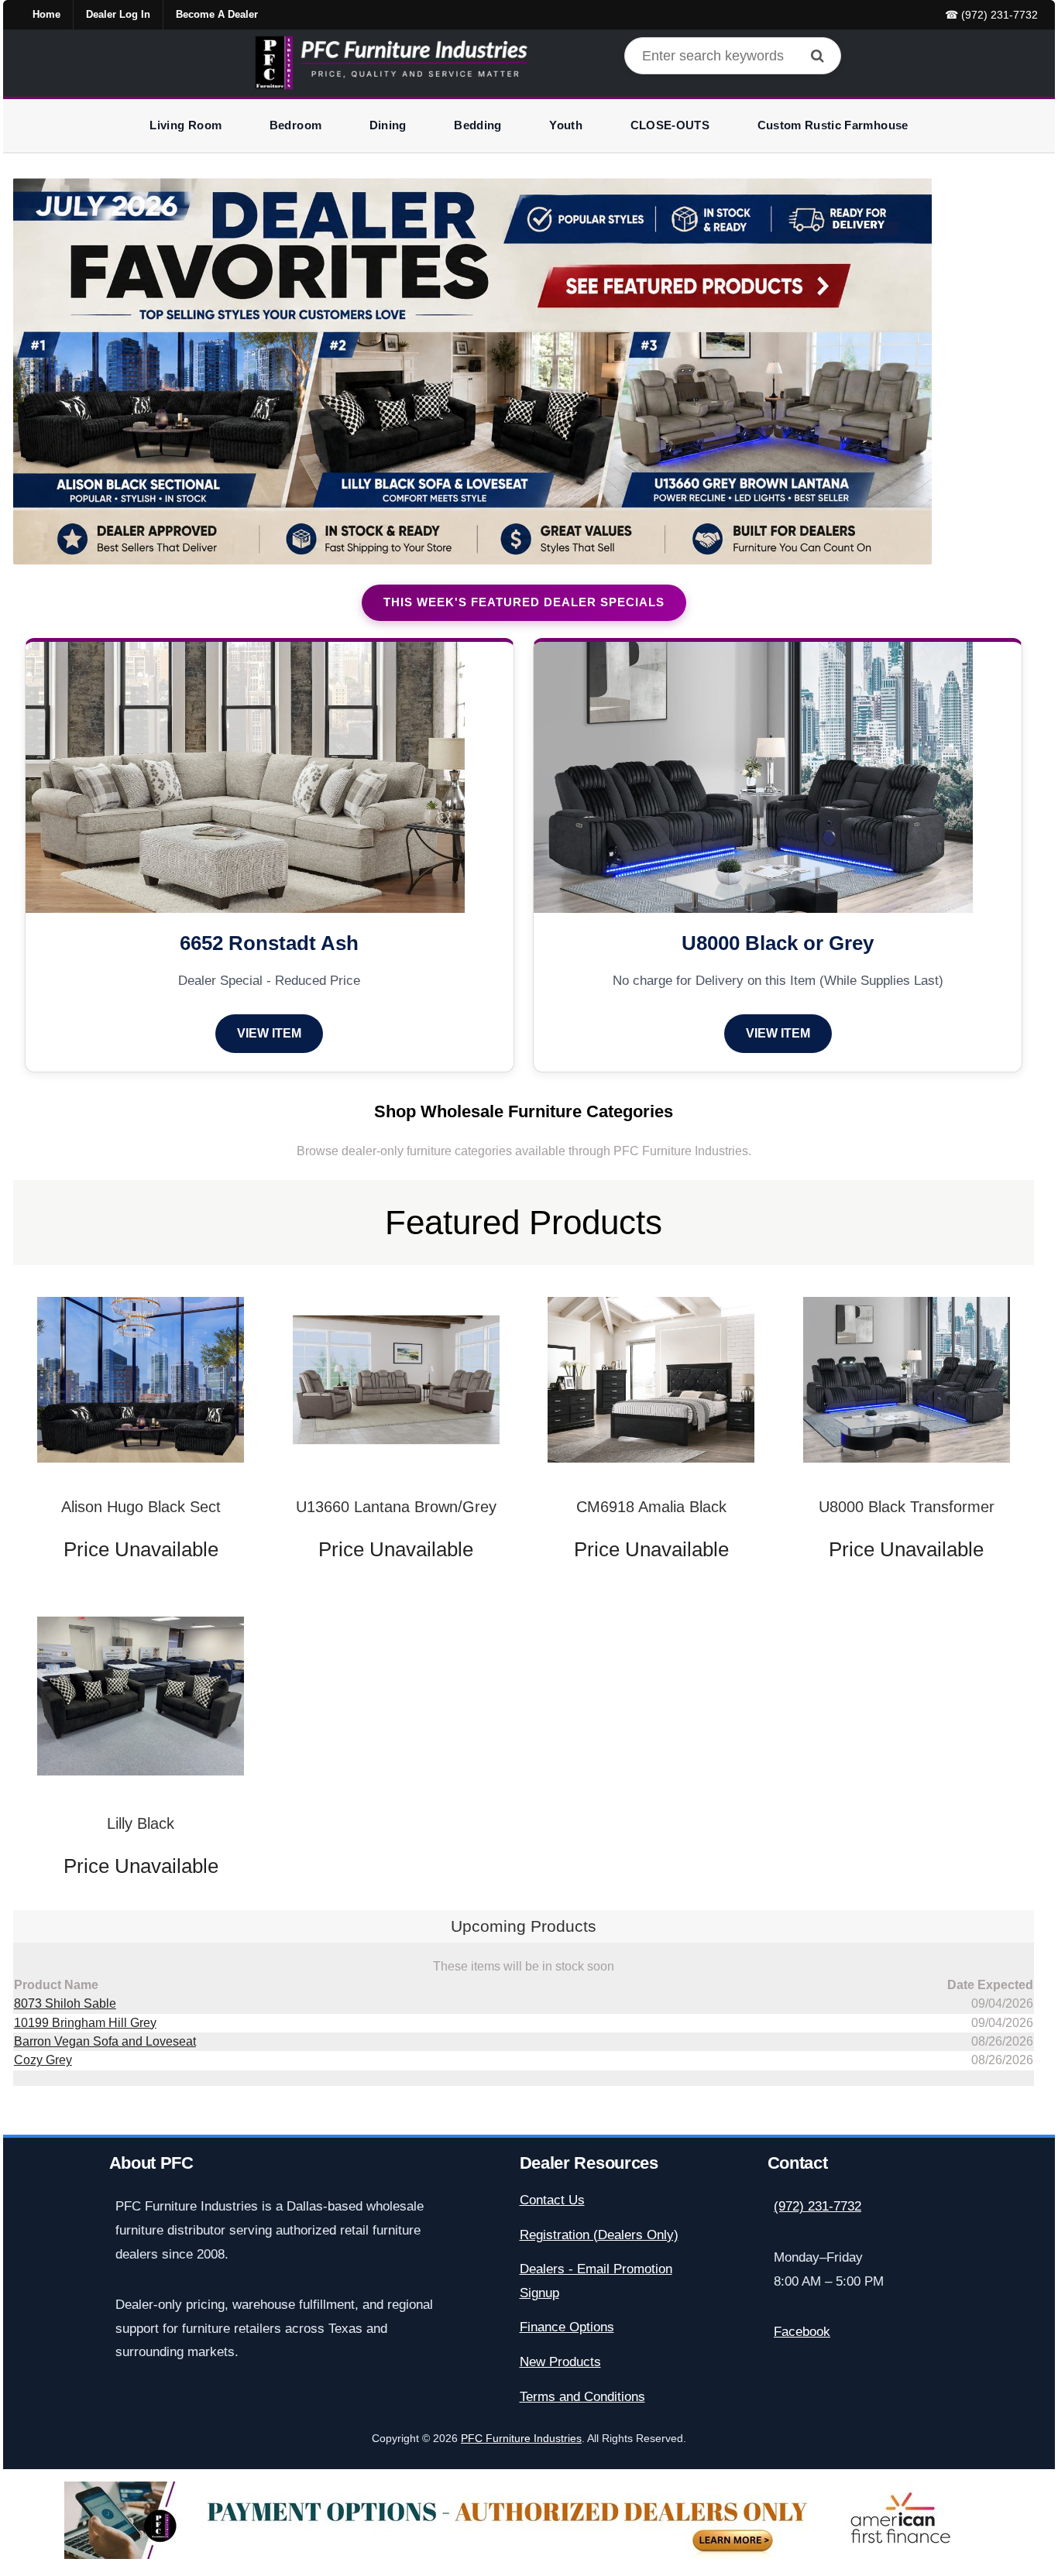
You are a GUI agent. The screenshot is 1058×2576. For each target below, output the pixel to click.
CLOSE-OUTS (670, 125)
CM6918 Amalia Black (651, 1507)
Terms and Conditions (582, 2397)
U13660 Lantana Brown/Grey (396, 1507)
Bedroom (295, 125)
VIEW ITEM (269, 1033)
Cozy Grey (43, 2060)
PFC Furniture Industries (521, 2439)
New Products (560, 2362)
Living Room (185, 125)
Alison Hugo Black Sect (141, 1507)
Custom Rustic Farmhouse (833, 125)
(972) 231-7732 (818, 2206)
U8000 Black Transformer (907, 1507)
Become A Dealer (217, 14)
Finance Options (567, 2327)
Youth (566, 125)
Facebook (802, 2332)
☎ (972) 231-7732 (991, 15)
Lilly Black (141, 1823)
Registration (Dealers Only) (599, 2235)
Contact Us (552, 2200)
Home (46, 14)
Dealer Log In (118, 14)
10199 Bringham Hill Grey (85, 2023)
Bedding (477, 125)
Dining (388, 125)
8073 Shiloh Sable (65, 2003)
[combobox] (733, 56)
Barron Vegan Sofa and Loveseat (105, 2041)
